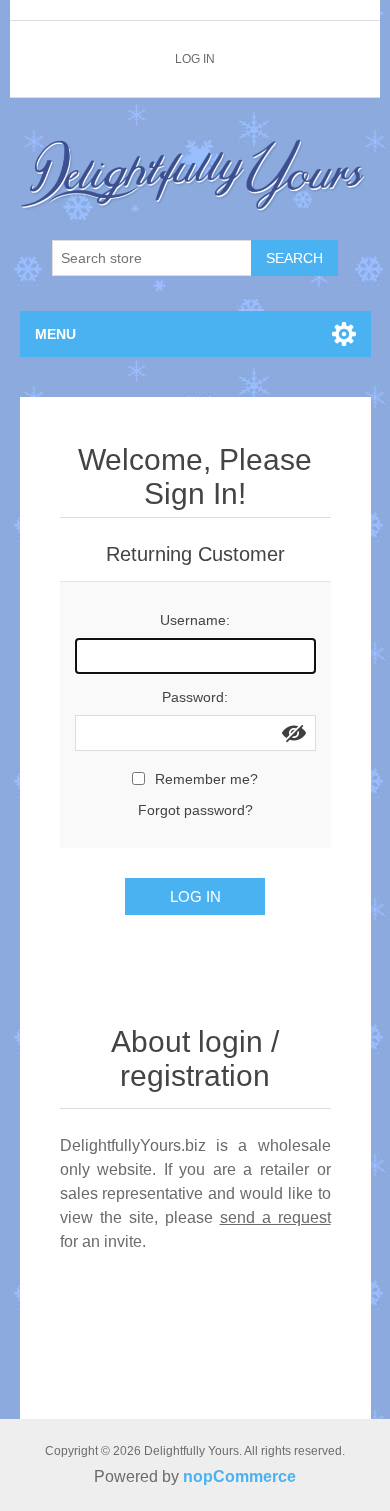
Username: (195, 620)
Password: (195, 697)
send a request (275, 1217)
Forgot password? (195, 810)
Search (294, 258)
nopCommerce (239, 1476)
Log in (195, 59)
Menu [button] (55, 334)
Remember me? (206, 779)
